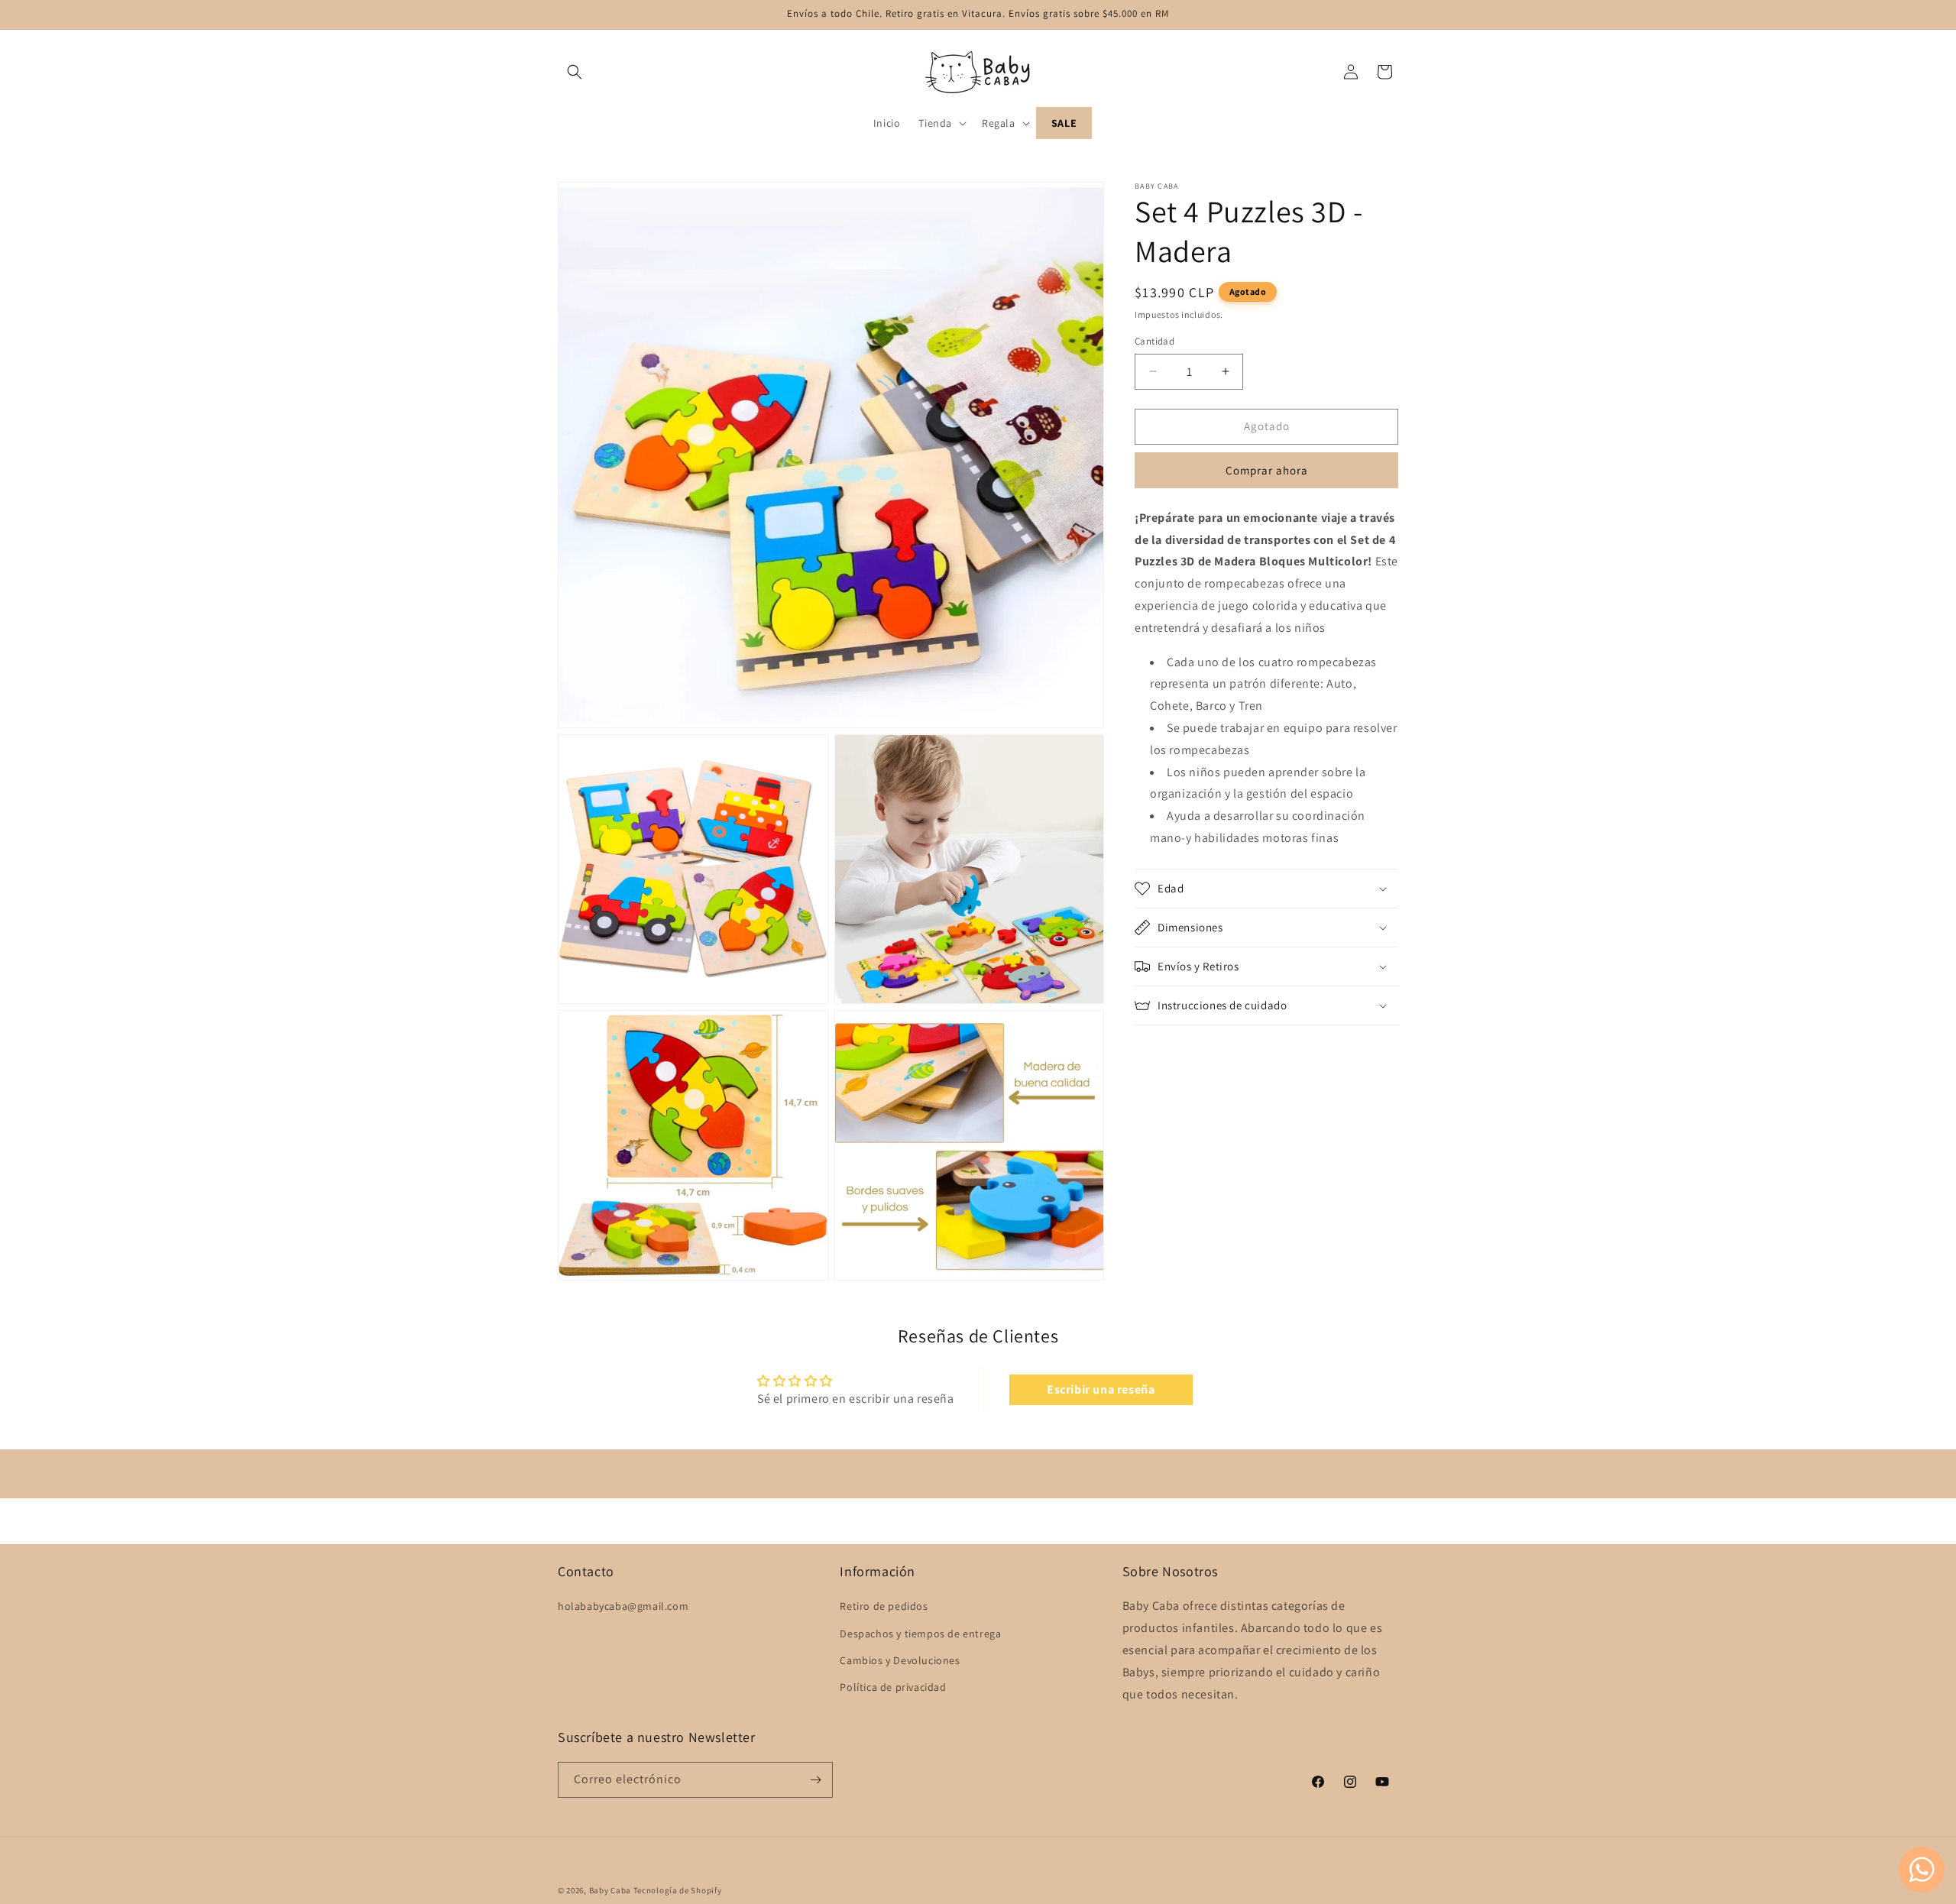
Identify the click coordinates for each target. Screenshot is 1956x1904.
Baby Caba (610, 1890)
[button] (575, 72)
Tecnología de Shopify (678, 1890)
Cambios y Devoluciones (900, 1660)
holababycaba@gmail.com (623, 1606)
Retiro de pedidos (884, 1606)
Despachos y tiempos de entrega (920, 1633)
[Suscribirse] (815, 1780)
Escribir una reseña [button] (1101, 1389)
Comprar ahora (1267, 470)
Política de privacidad (893, 1687)
